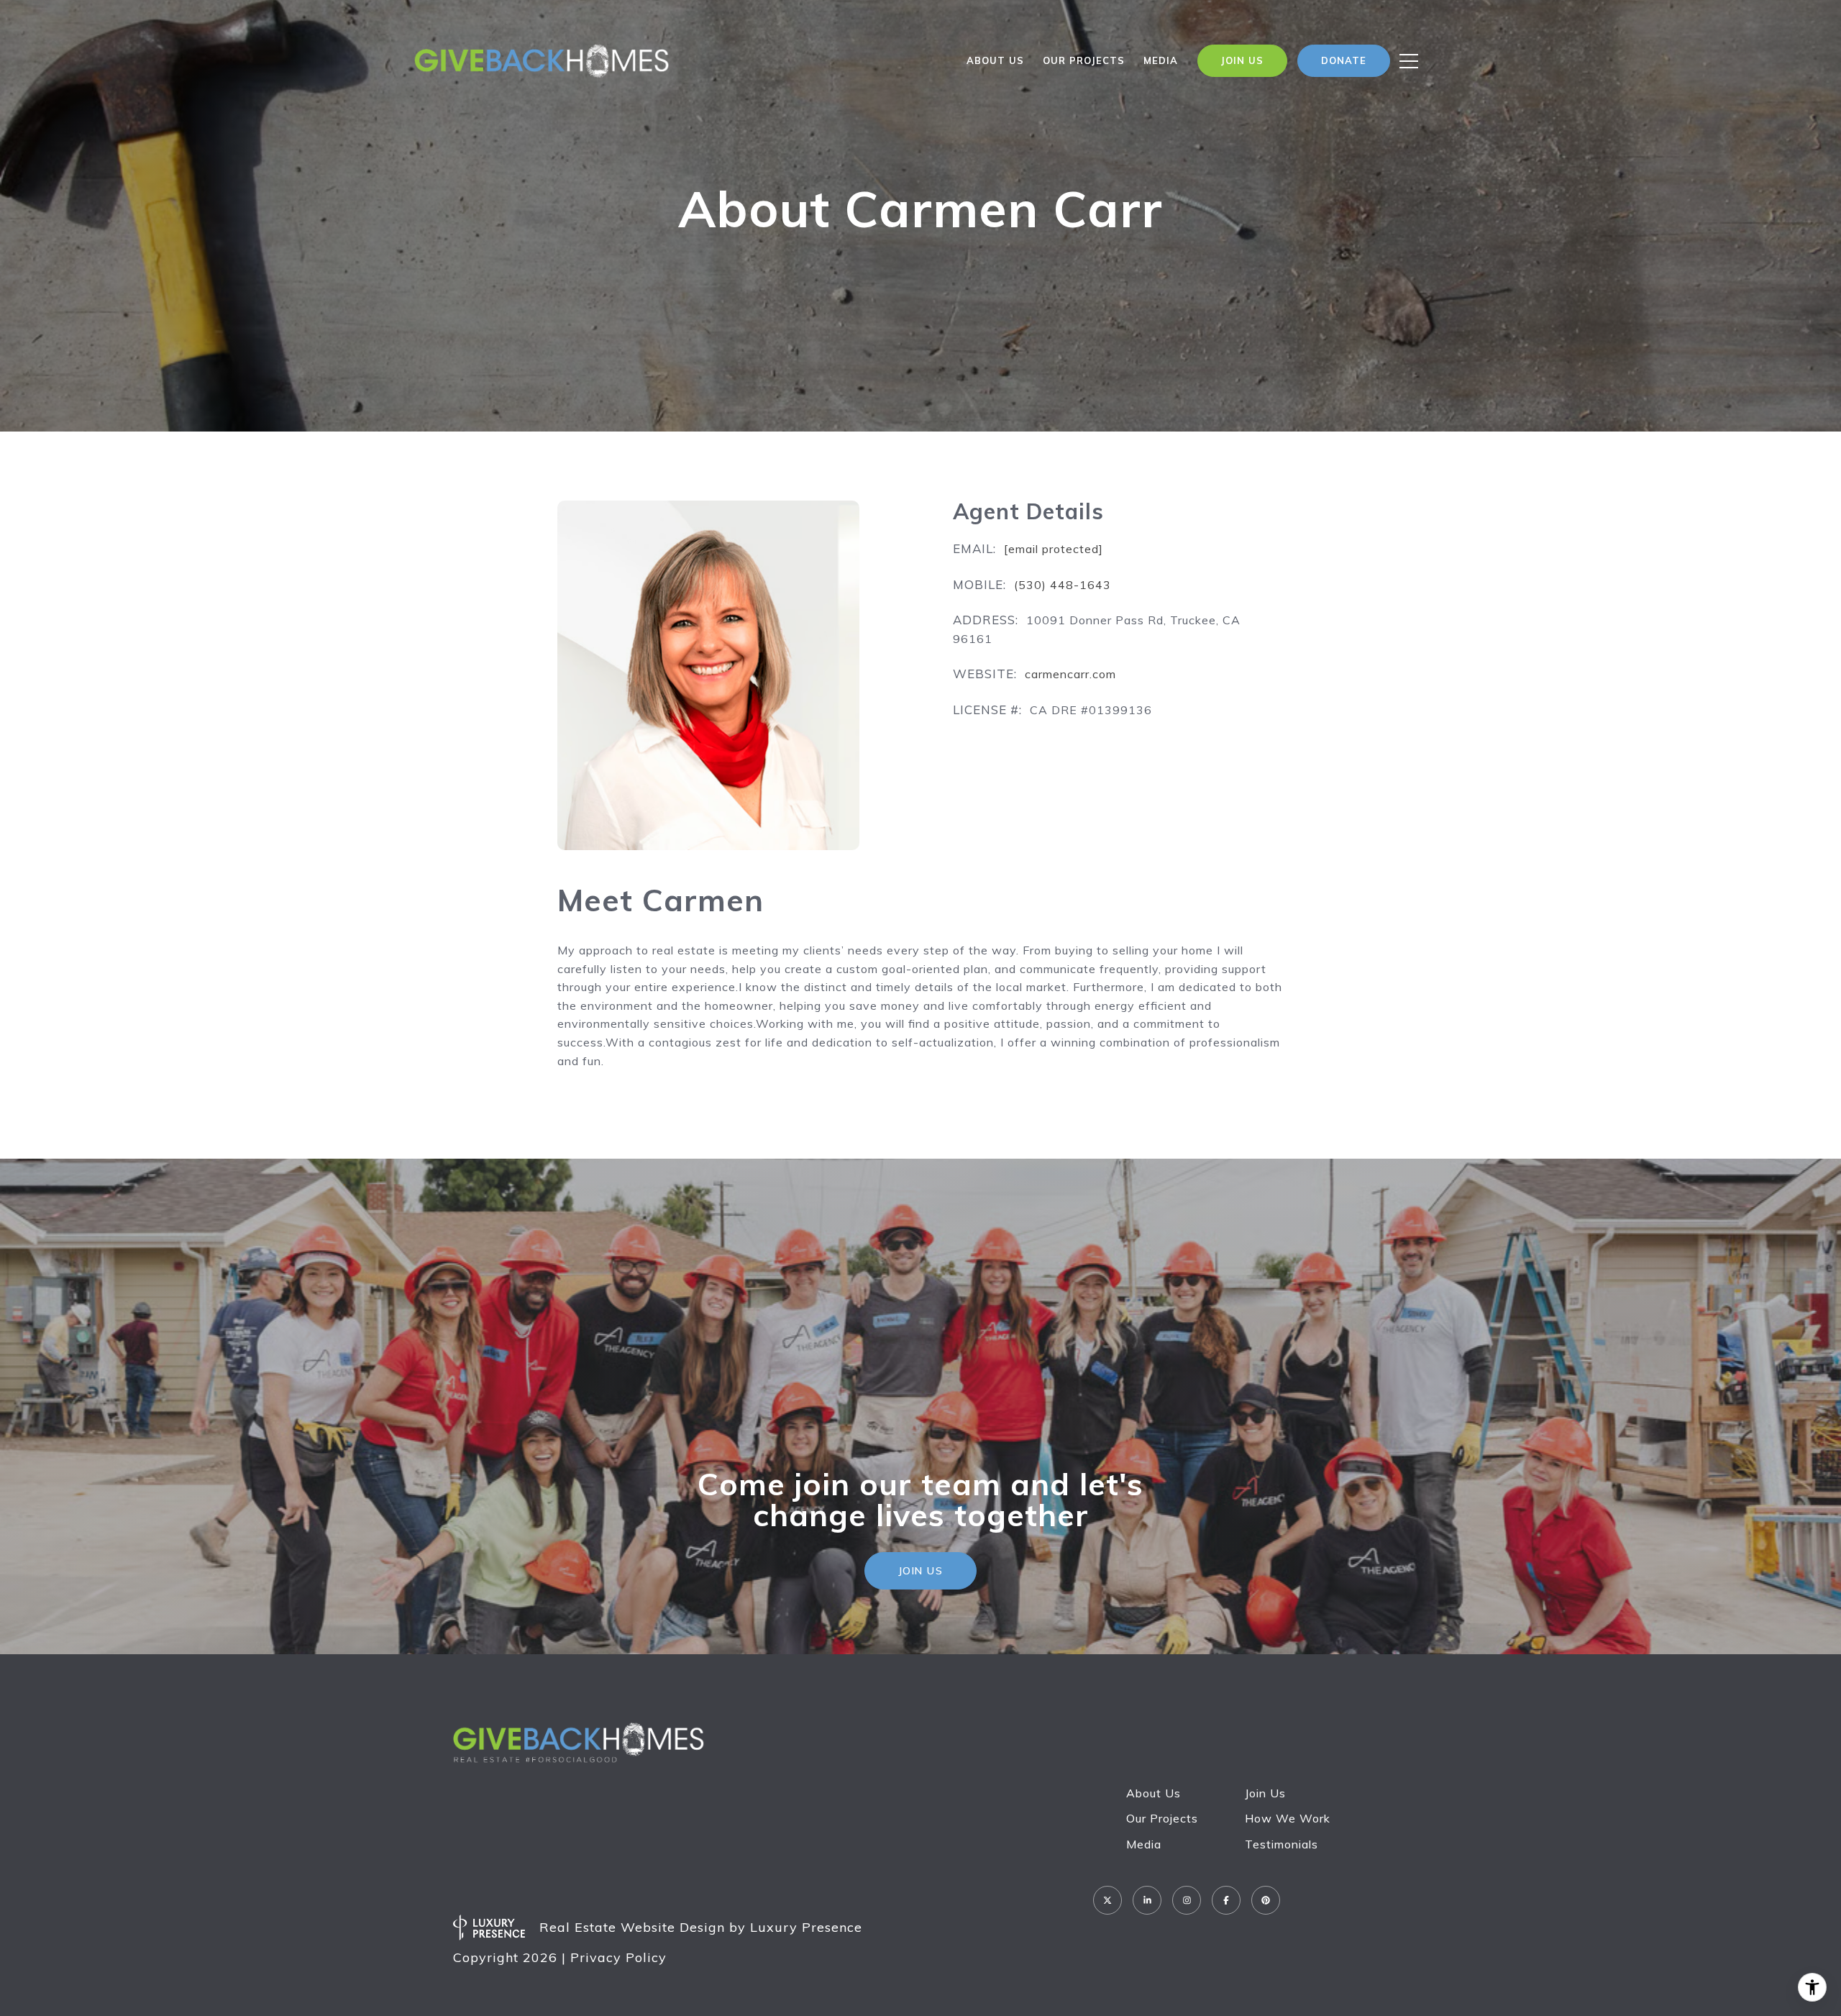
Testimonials (1282, 1844)
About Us (995, 60)
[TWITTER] (1107, 1900)
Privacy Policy (618, 1957)
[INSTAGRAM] (1187, 1900)
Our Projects (1162, 1818)
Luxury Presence (806, 1927)
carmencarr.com (1070, 674)
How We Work (1288, 1818)
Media (1161, 60)
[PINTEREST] (1266, 1900)
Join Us (1265, 1793)
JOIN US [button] (921, 1571)
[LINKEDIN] (1147, 1900)
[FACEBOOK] (1226, 1900)
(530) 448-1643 (1063, 585)
